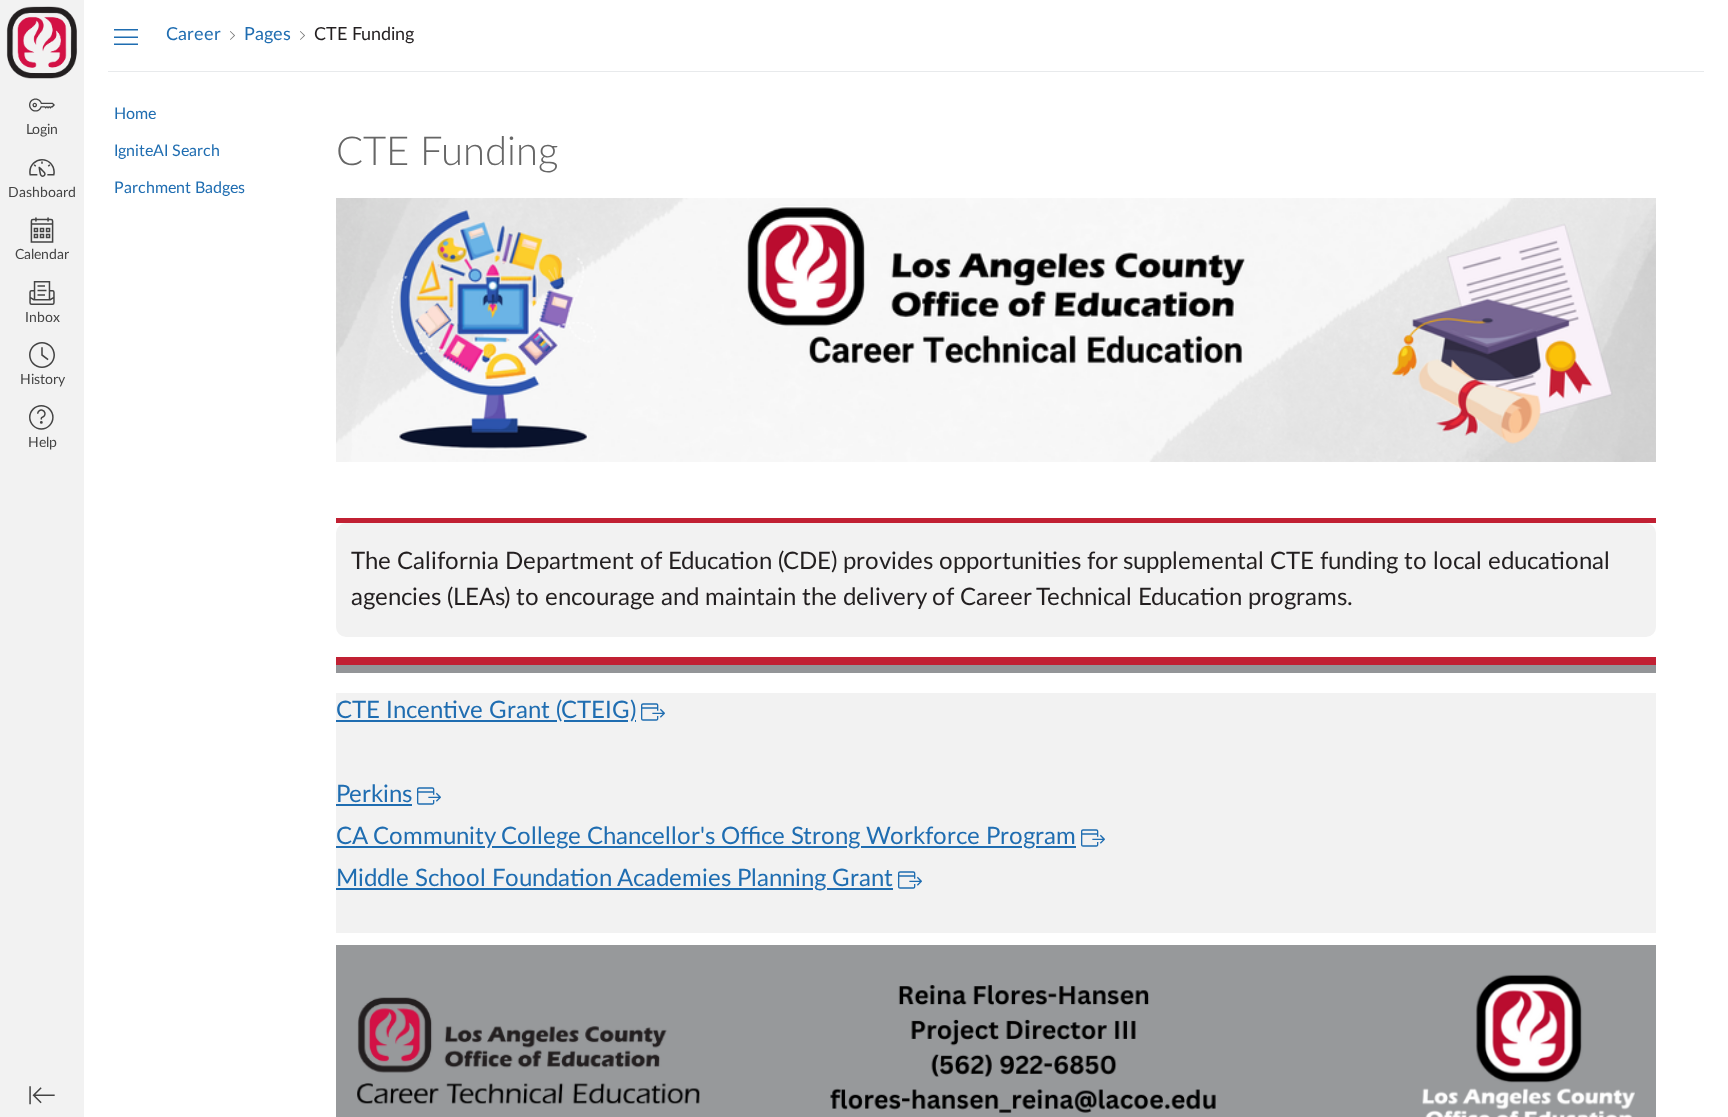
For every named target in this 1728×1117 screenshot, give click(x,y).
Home (135, 114)
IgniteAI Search (167, 151)
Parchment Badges (179, 188)
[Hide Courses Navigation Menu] (126, 36)
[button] (42, 366)
